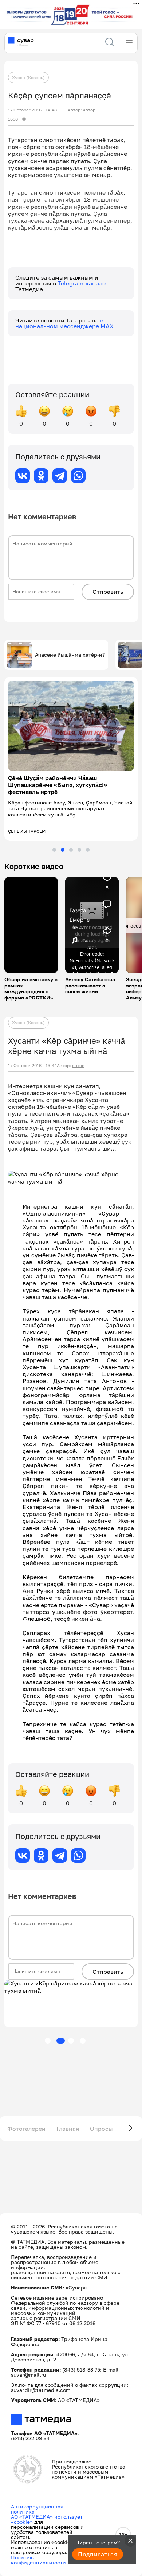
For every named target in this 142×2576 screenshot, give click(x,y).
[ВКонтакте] (23, 476)
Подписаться (98, 2554)
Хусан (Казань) (28, 78)
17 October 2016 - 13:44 (32, 1052)
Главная (68, 2115)
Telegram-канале (82, 283)
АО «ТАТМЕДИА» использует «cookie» (47, 2506)
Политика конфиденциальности (38, 2547)
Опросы (101, 2115)
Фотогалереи (26, 2115)
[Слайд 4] (79, 837)
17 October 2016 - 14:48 (32, 110)
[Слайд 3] (71, 837)
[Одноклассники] (41, 476)
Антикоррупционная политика (37, 2496)
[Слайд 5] (88, 837)
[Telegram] (60, 476)
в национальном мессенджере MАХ (64, 323)
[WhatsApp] (78, 476)
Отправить (108, 592)
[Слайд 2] (63, 837)
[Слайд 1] (54, 837)
